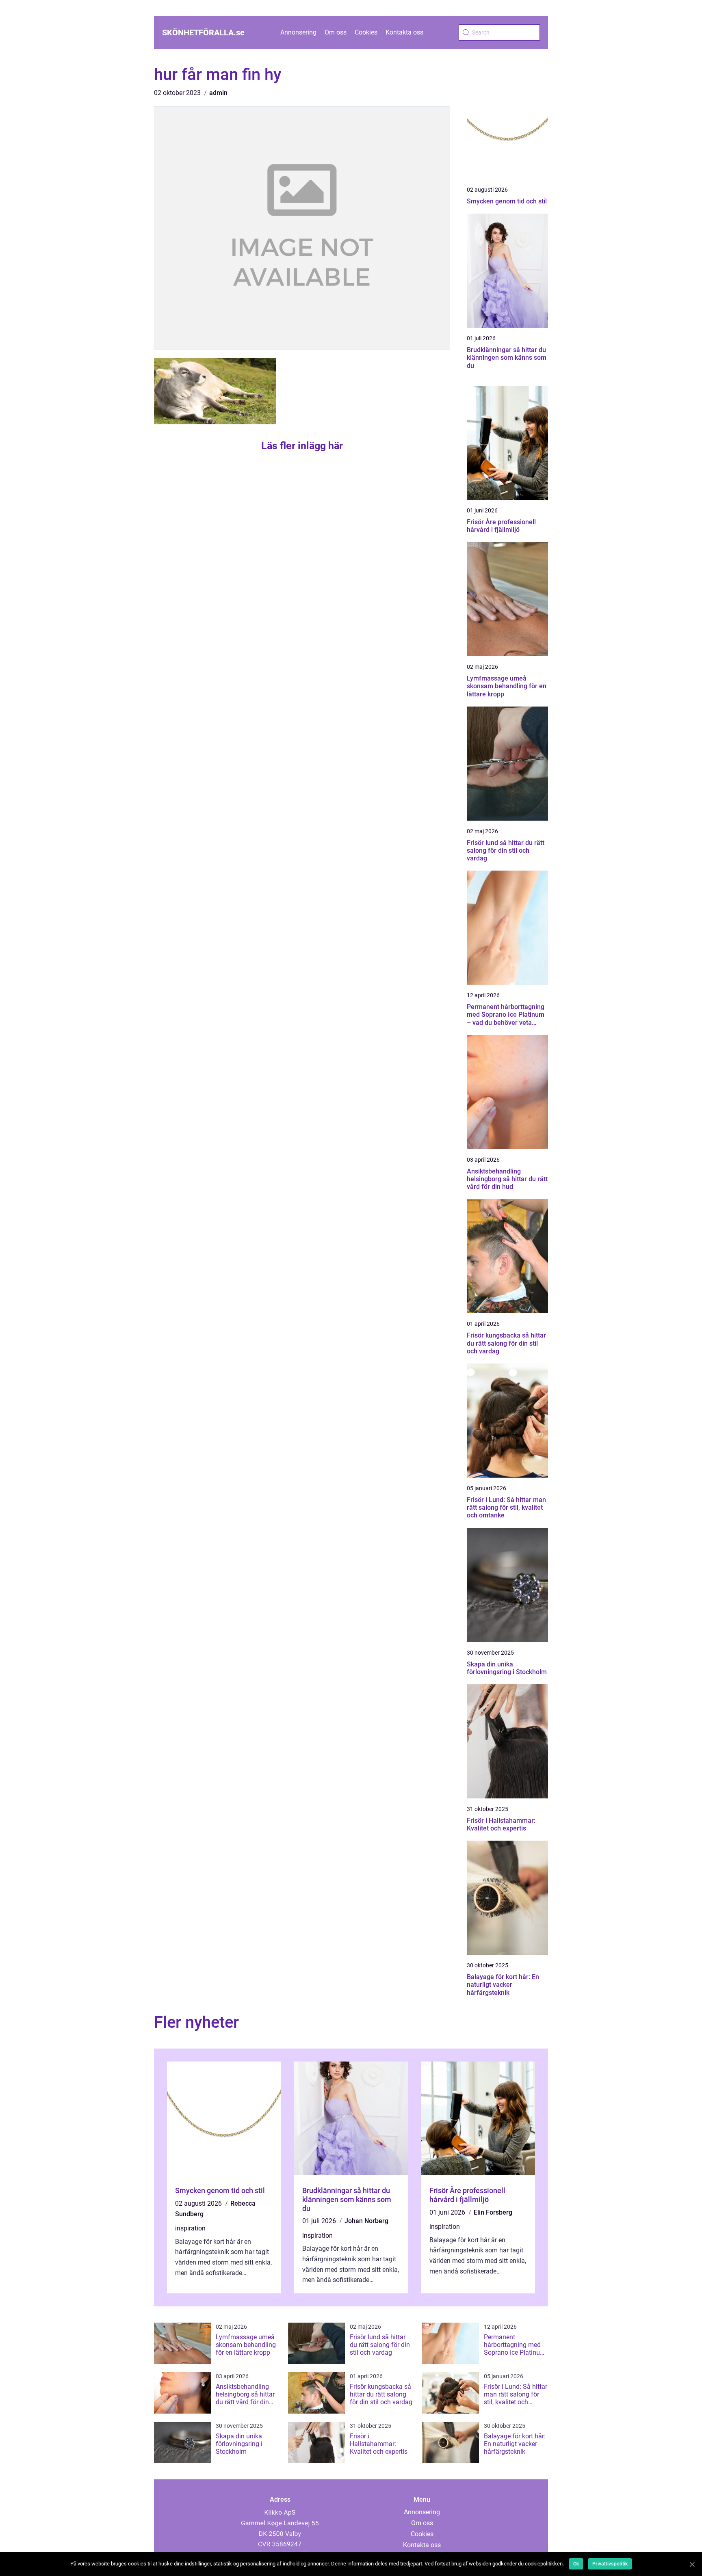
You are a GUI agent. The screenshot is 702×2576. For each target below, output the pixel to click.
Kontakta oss (404, 32)
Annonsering (298, 32)
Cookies (366, 32)
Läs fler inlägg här (302, 446)
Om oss (336, 32)
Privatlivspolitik (610, 2564)
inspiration (190, 2228)
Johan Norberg (366, 2221)
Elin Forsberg (493, 2212)
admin (218, 93)
